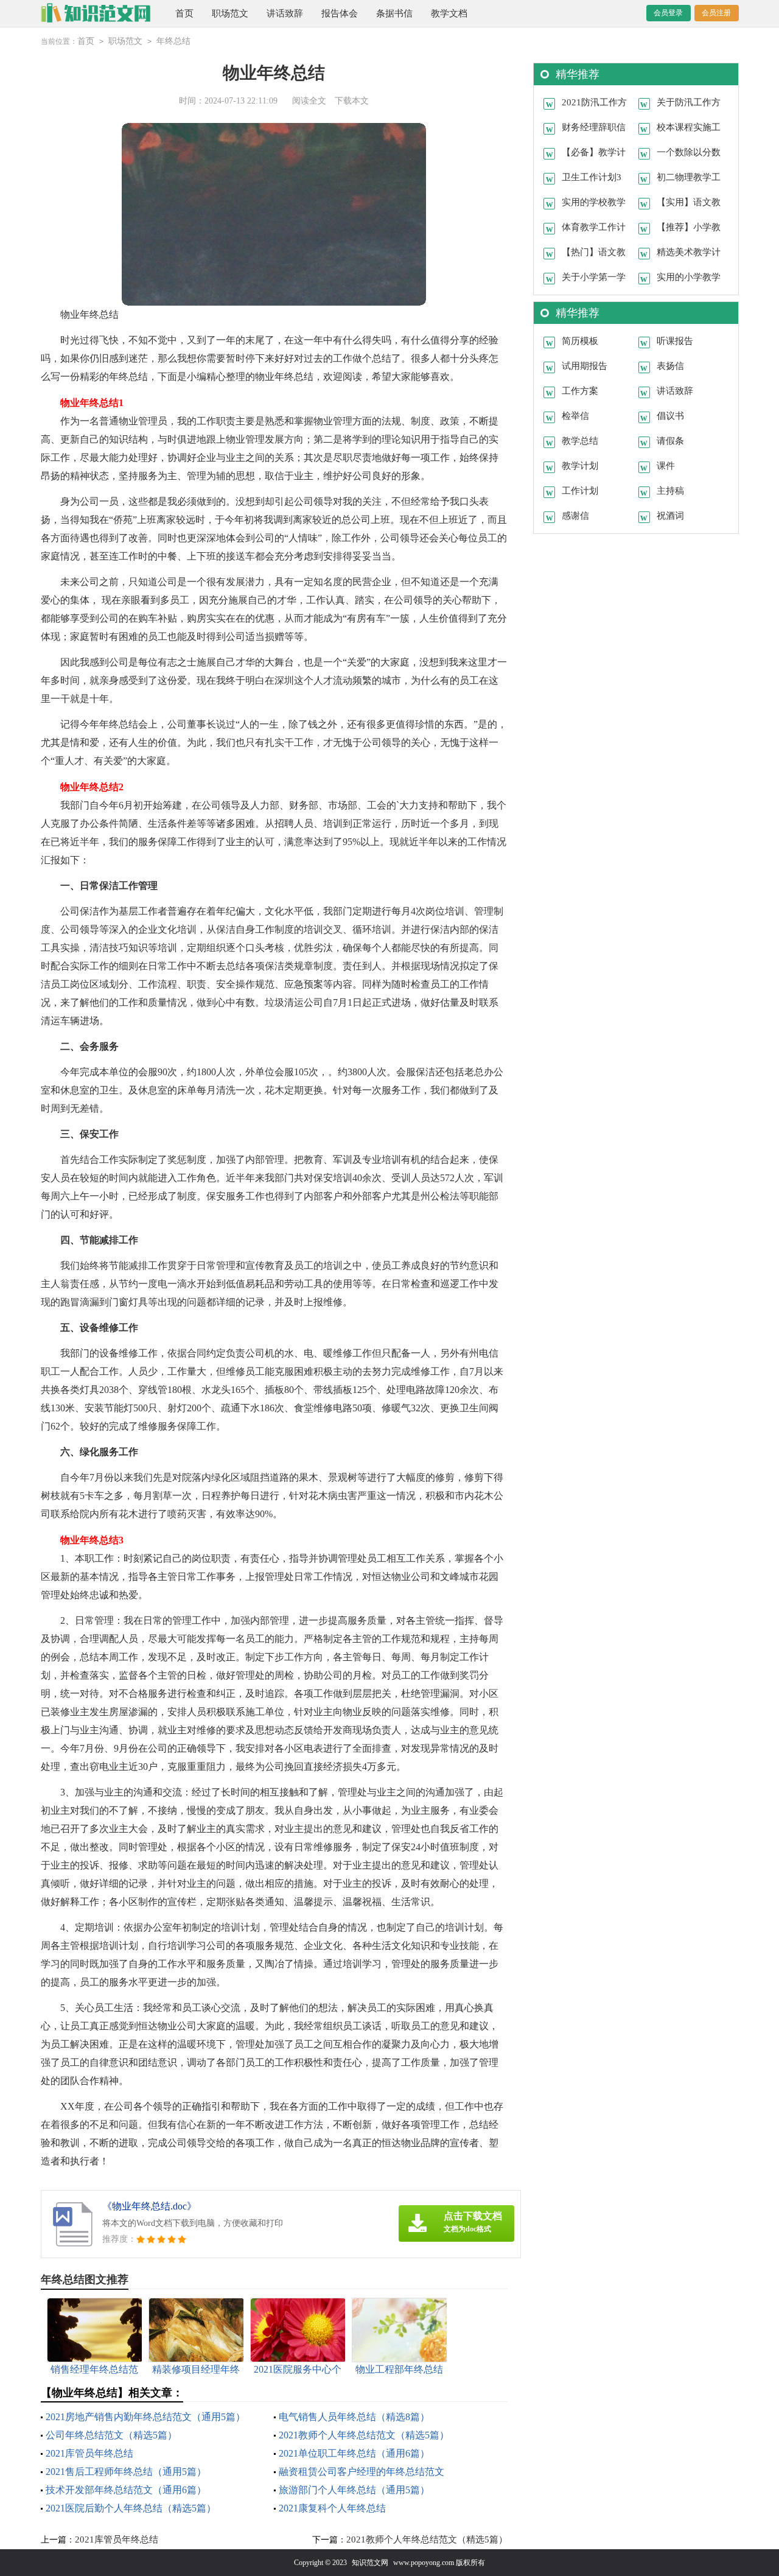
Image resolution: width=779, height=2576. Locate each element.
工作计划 (580, 491)
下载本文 (352, 101)
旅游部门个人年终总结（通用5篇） (354, 2490)
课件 (666, 466)
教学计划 (580, 466)
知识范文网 (370, 2563)
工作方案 (580, 391)
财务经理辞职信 (594, 127)
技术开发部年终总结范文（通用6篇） (126, 2490)
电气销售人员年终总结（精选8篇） (354, 2417)
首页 (184, 13)
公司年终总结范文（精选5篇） (111, 2435)
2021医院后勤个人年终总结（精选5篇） (131, 2508)
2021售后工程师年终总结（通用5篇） (126, 2472)
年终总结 (173, 41)
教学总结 (580, 441)
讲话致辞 (285, 13)
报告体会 (340, 13)
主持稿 (670, 491)
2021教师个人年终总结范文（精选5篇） (364, 2435)
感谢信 (575, 516)
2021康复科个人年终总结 (332, 2508)
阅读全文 (309, 101)
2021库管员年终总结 (89, 2453)
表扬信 (670, 366)
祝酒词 (670, 516)
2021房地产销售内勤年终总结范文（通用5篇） (145, 2417)
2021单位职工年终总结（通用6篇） (354, 2453)
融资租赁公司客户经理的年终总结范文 (362, 2472)
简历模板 (580, 341)
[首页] (96, 13)
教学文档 (449, 13)
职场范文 (230, 13)
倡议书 (670, 416)
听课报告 (675, 341)
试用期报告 (585, 366)
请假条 (670, 441)
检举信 (575, 416)
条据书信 (394, 13)
